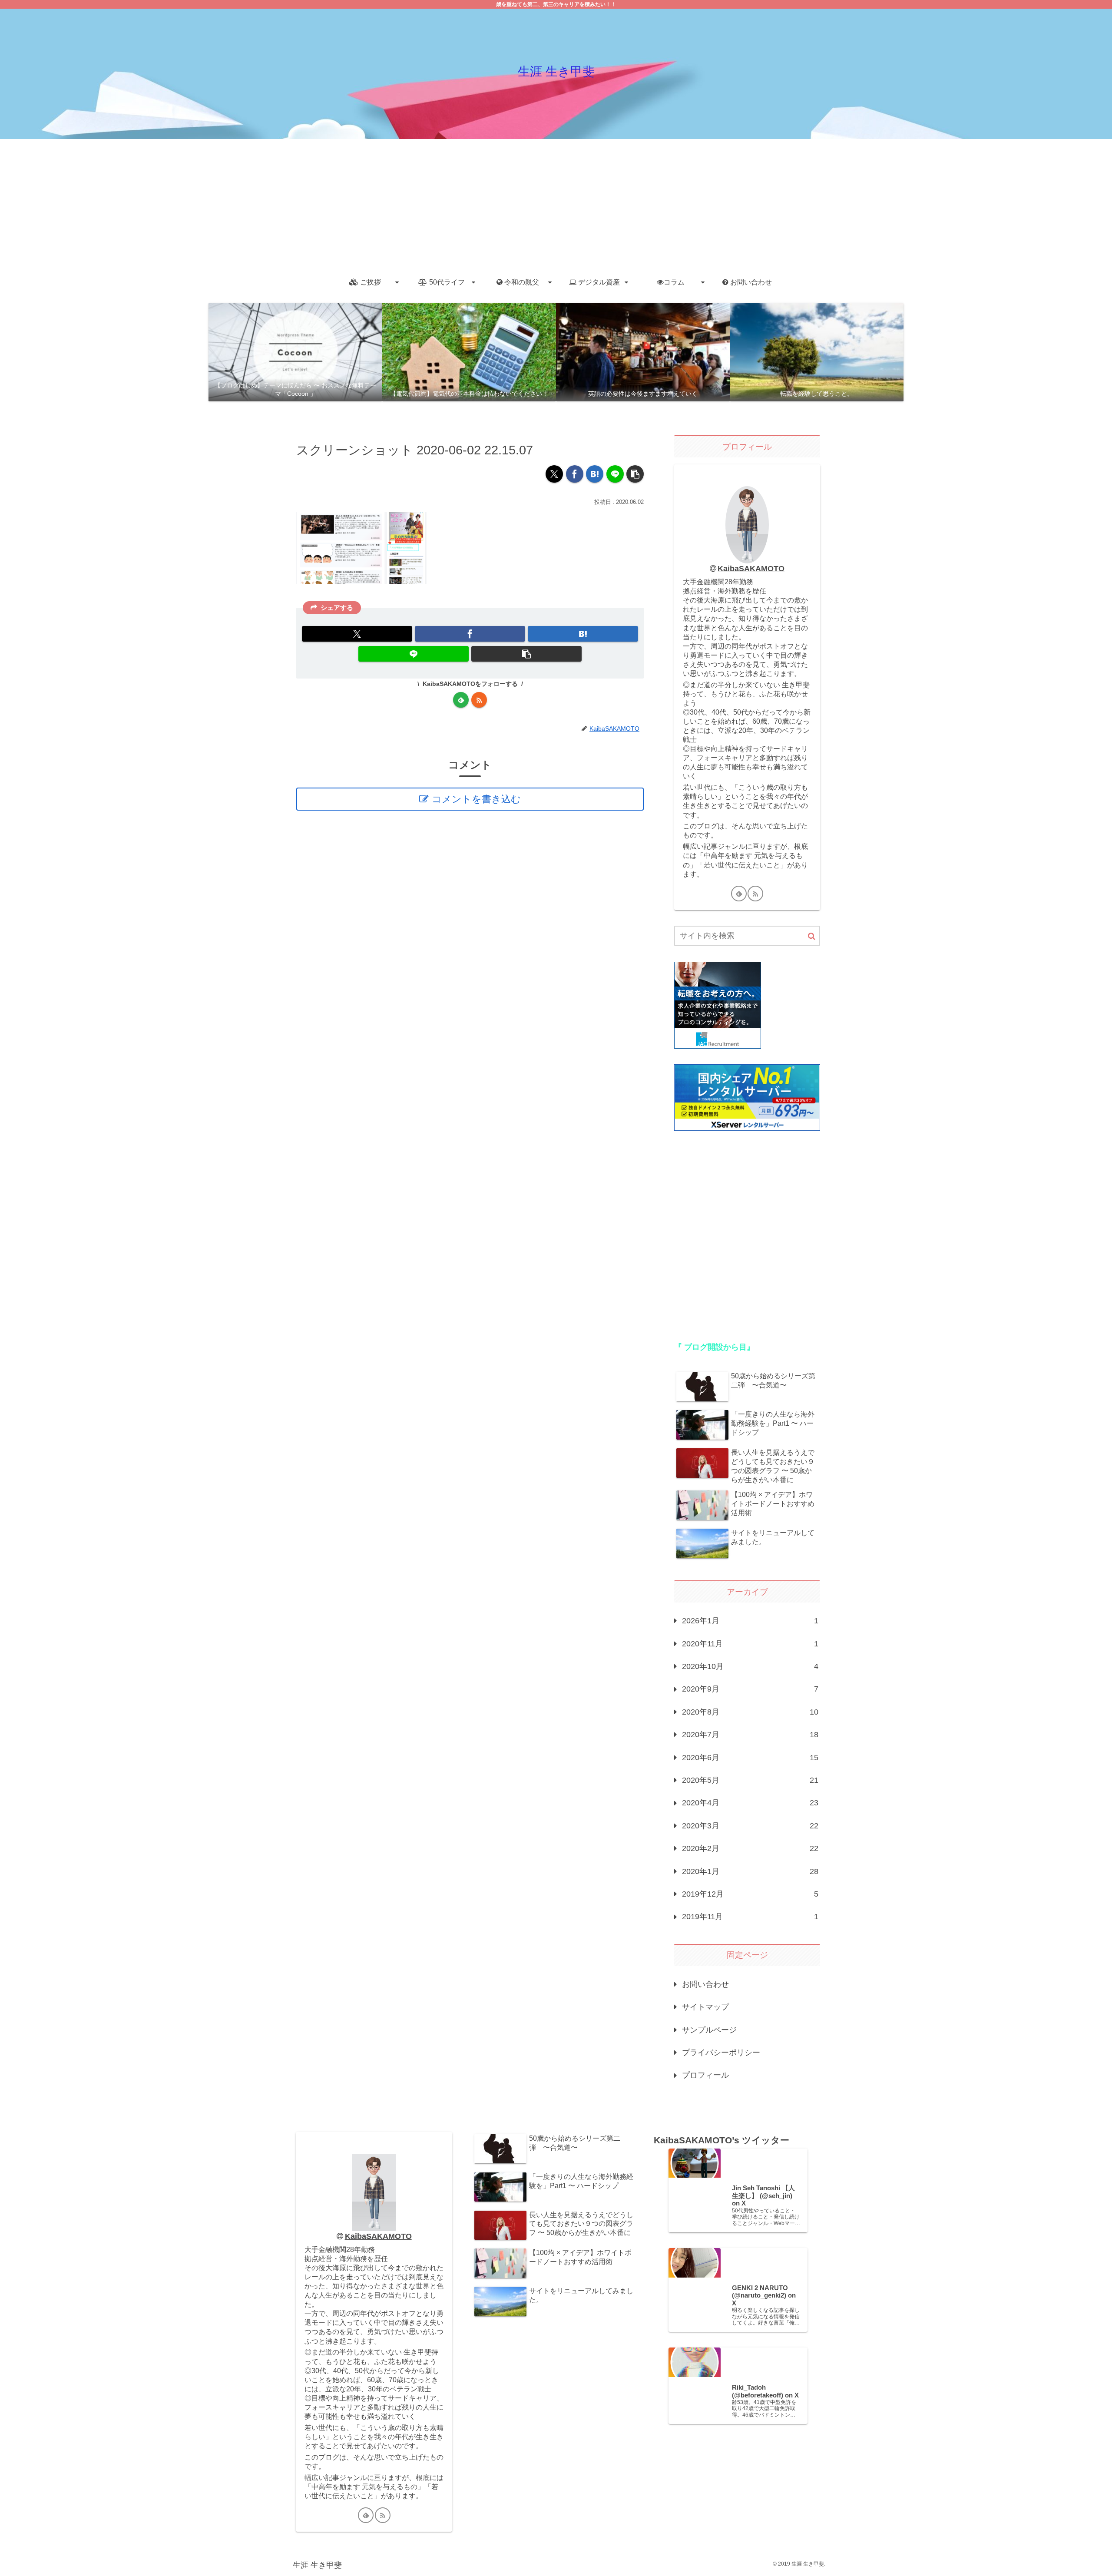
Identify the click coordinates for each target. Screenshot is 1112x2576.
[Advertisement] (556, 204)
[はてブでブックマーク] (595, 474)
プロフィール (705, 2075)
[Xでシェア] (554, 474)
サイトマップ (705, 2007)
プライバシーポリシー (721, 2053)
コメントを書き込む (476, 799)
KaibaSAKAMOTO (751, 569)
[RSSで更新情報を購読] (479, 700)
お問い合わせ (705, 1984)
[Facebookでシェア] (575, 474)
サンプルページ (709, 2030)
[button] (635, 474)
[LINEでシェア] (615, 474)
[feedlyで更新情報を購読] (461, 700)
